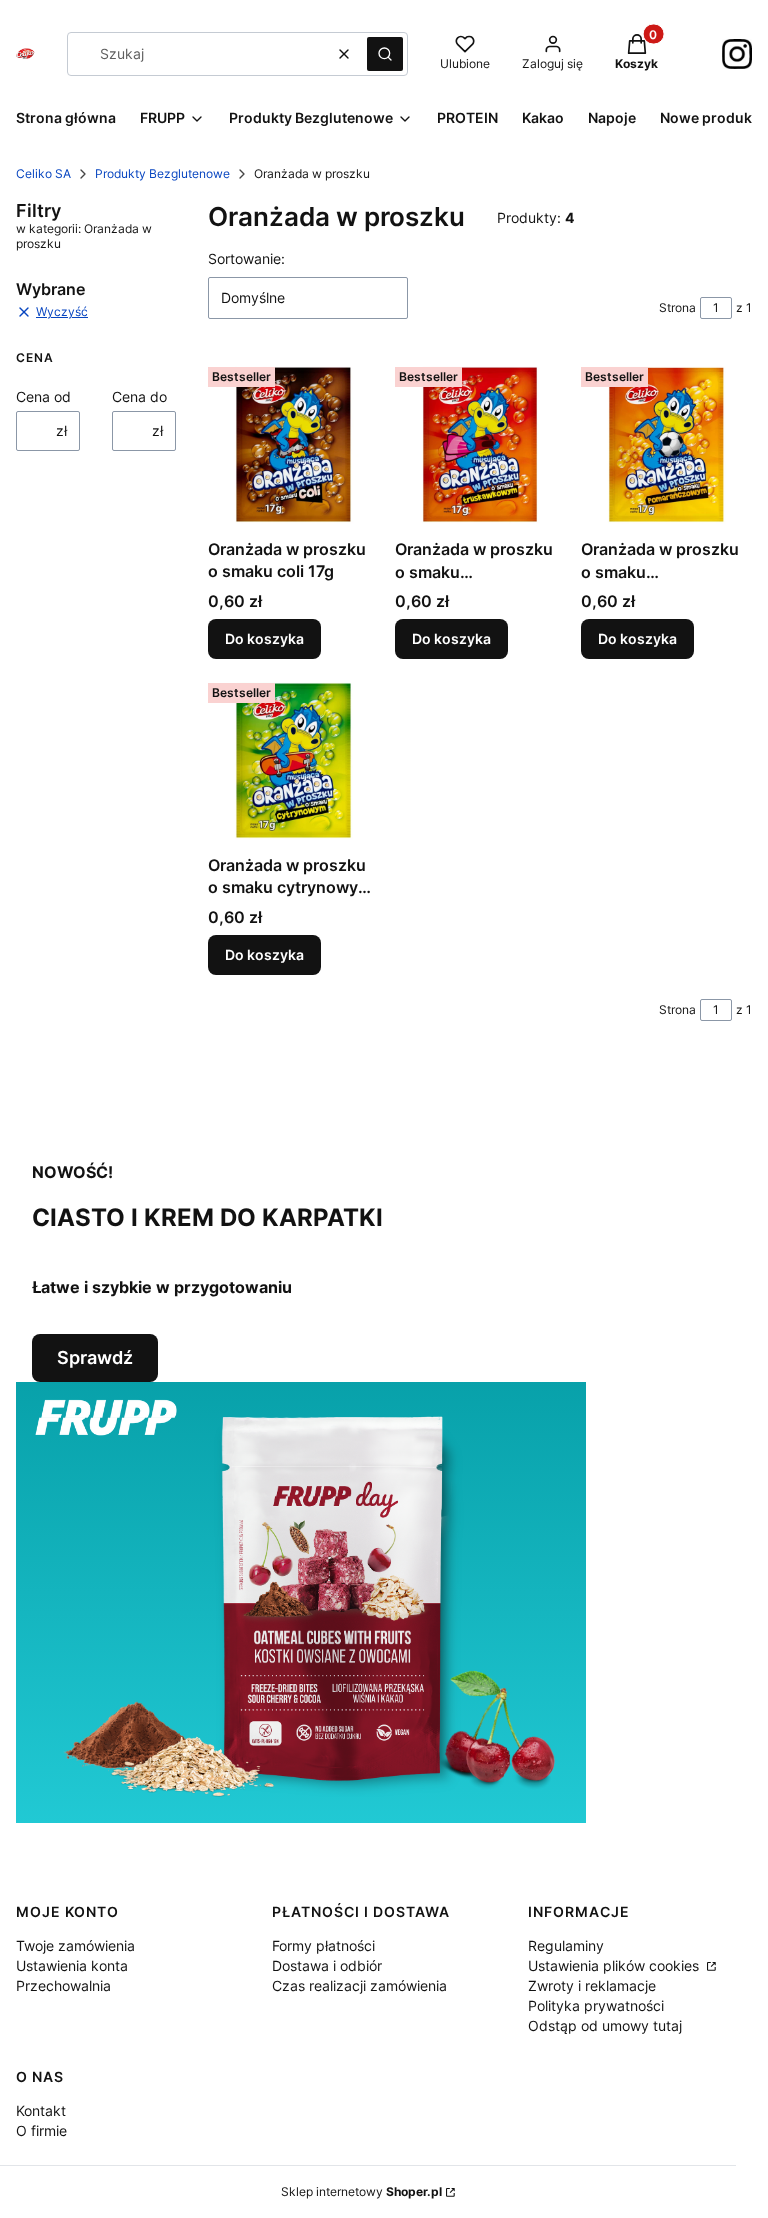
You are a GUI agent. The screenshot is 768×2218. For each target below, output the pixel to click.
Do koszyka (264, 638)
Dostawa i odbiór (327, 1965)
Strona (677, 307)
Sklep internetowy (361, 2191)
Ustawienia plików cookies (615, 1965)
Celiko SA (43, 173)
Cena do (139, 396)
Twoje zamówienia (75, 1945)
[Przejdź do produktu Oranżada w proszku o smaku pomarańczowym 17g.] (666, 444)
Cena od (43, 396)
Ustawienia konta (72, 1965)
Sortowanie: (246, 258)
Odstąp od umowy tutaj (605, 2025)
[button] (385, 54)
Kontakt (41, 2110)
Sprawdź (95, 1357)
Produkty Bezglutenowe (162, 173)
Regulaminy (566, 1945)
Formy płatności (323, 1945)
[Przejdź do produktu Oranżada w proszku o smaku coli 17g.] (293, 444)
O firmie (41, 2130)
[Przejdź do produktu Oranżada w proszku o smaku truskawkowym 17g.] (480, 444)
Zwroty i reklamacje (592, 1985)
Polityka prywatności (596, 2005)
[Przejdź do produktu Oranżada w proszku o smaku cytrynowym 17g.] (293, 760)
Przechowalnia (63, 1985)
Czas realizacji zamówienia (359, 1985)
